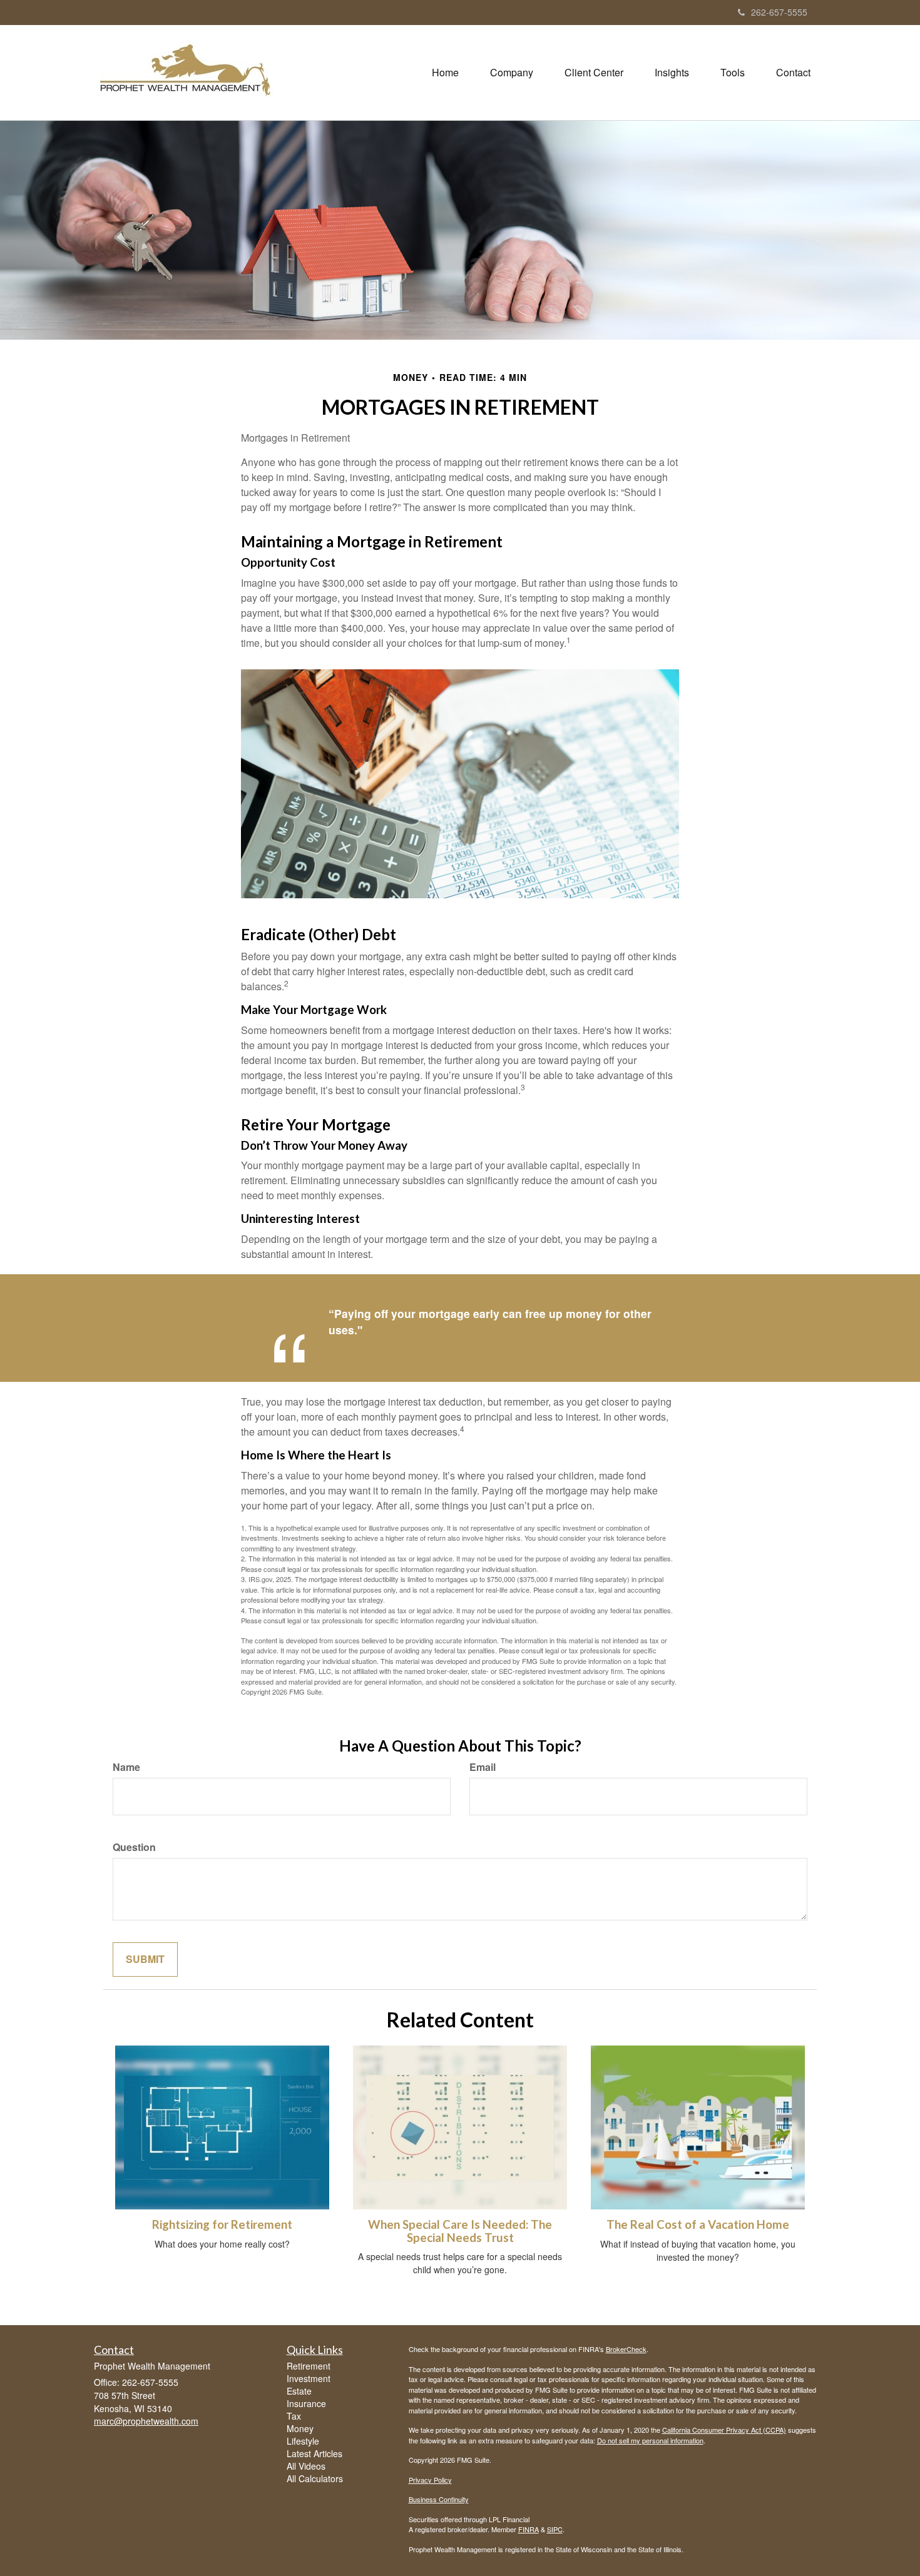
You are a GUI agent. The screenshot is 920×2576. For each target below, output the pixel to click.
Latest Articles (314, 2453)
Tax (294, 2416)
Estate (299, 2391)
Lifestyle (303, 2441)
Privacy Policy (430, 2480)
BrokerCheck (626, 2349)
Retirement (309, 2366)
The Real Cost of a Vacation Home (698, 2224)
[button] (512, 73)
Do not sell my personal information (650, 2440)
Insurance (306, 2403)
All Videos (306, 2466)
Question (134, 1847)
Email (483, 1767)
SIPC (555, 2529)
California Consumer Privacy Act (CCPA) (724, 2430)
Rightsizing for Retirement (222, 2224)
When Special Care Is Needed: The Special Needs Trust (460, 2231)
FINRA (529, 2529)
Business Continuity (439, 2499)
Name (126, 1767)
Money (300, 2428)
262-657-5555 (779, 12)
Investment (309, 2378)
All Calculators (315, 2478)
